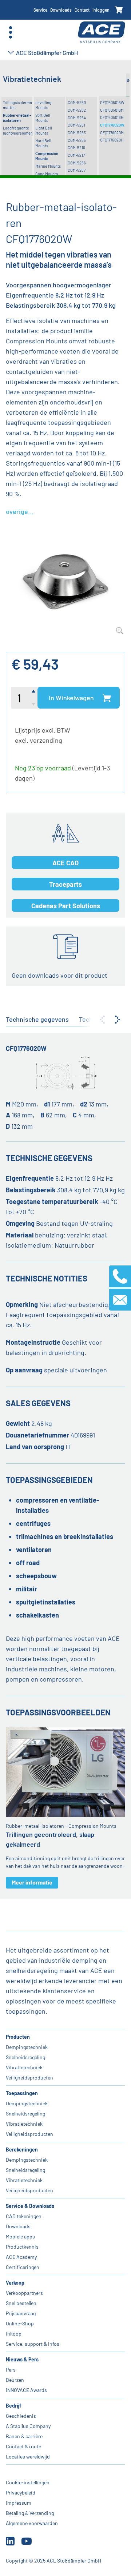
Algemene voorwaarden (32, 2523)
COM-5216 (76, 147)
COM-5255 (77, 140)
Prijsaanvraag (21, 2313)
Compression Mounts (47, 156)
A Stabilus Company (28, 2426)
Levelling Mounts (43, 105)
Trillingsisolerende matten (18, 105)
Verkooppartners (24, 2293)
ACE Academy (21, 2257)
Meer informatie (32, 1882)
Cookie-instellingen (28, 2482)
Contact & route (23, 2446)
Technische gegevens (37, 1019)
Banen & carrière (24, 2436)
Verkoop (15, 2283)
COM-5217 (76, 155)
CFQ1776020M (112, 133)
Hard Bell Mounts (43, 143)
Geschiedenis (21, 2416)
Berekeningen (22, 2150)
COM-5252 (77, 110)
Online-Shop (20, 2323)
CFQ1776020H (112, 140)
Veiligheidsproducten (29, 2077)
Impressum (19, 2503)
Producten (18, 2037)
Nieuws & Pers (22, 2359)
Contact (82, 10)
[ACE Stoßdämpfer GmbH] (102, 33)
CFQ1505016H (112, 117)
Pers (11, 2370)
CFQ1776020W (112, 125)
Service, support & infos (33, 2344)
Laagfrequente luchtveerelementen (18, 130)
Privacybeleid (21, 2493)
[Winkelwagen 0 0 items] (119, 10)
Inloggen (101, 10)
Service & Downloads (30, 2206)
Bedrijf (13, 2406)
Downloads (61, 10)
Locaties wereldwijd (28, 2457)
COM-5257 (77, 170)
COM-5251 (76, 125)
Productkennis (22, 2247)
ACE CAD (65, 863)
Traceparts (65, 884)
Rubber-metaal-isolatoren (17, 118)
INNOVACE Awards (26, 2390)
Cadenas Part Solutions (66, 906)
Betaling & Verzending (30, 2513)
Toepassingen (22, 2093)
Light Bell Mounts (44, 130)
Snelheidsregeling (25, 2057)
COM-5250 (77, 102)
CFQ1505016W (112, 102)
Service (40, 10)
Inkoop (14, 2334)
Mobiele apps (20, 2236)
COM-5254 (77, 118)
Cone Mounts (47, 174)
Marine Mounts (48, 166)
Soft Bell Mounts (43, 118)
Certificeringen (23, 2267)
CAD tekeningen (24, 2216)
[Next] (118, 1020)
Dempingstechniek (27, 2047)
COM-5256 (77, 163)
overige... (20, 511)
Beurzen (15, 2380)
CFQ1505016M (112, 110)
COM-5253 (77, 133)
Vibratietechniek (24, 2067)
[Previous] (102, 1020)
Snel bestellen (21, 2303)
